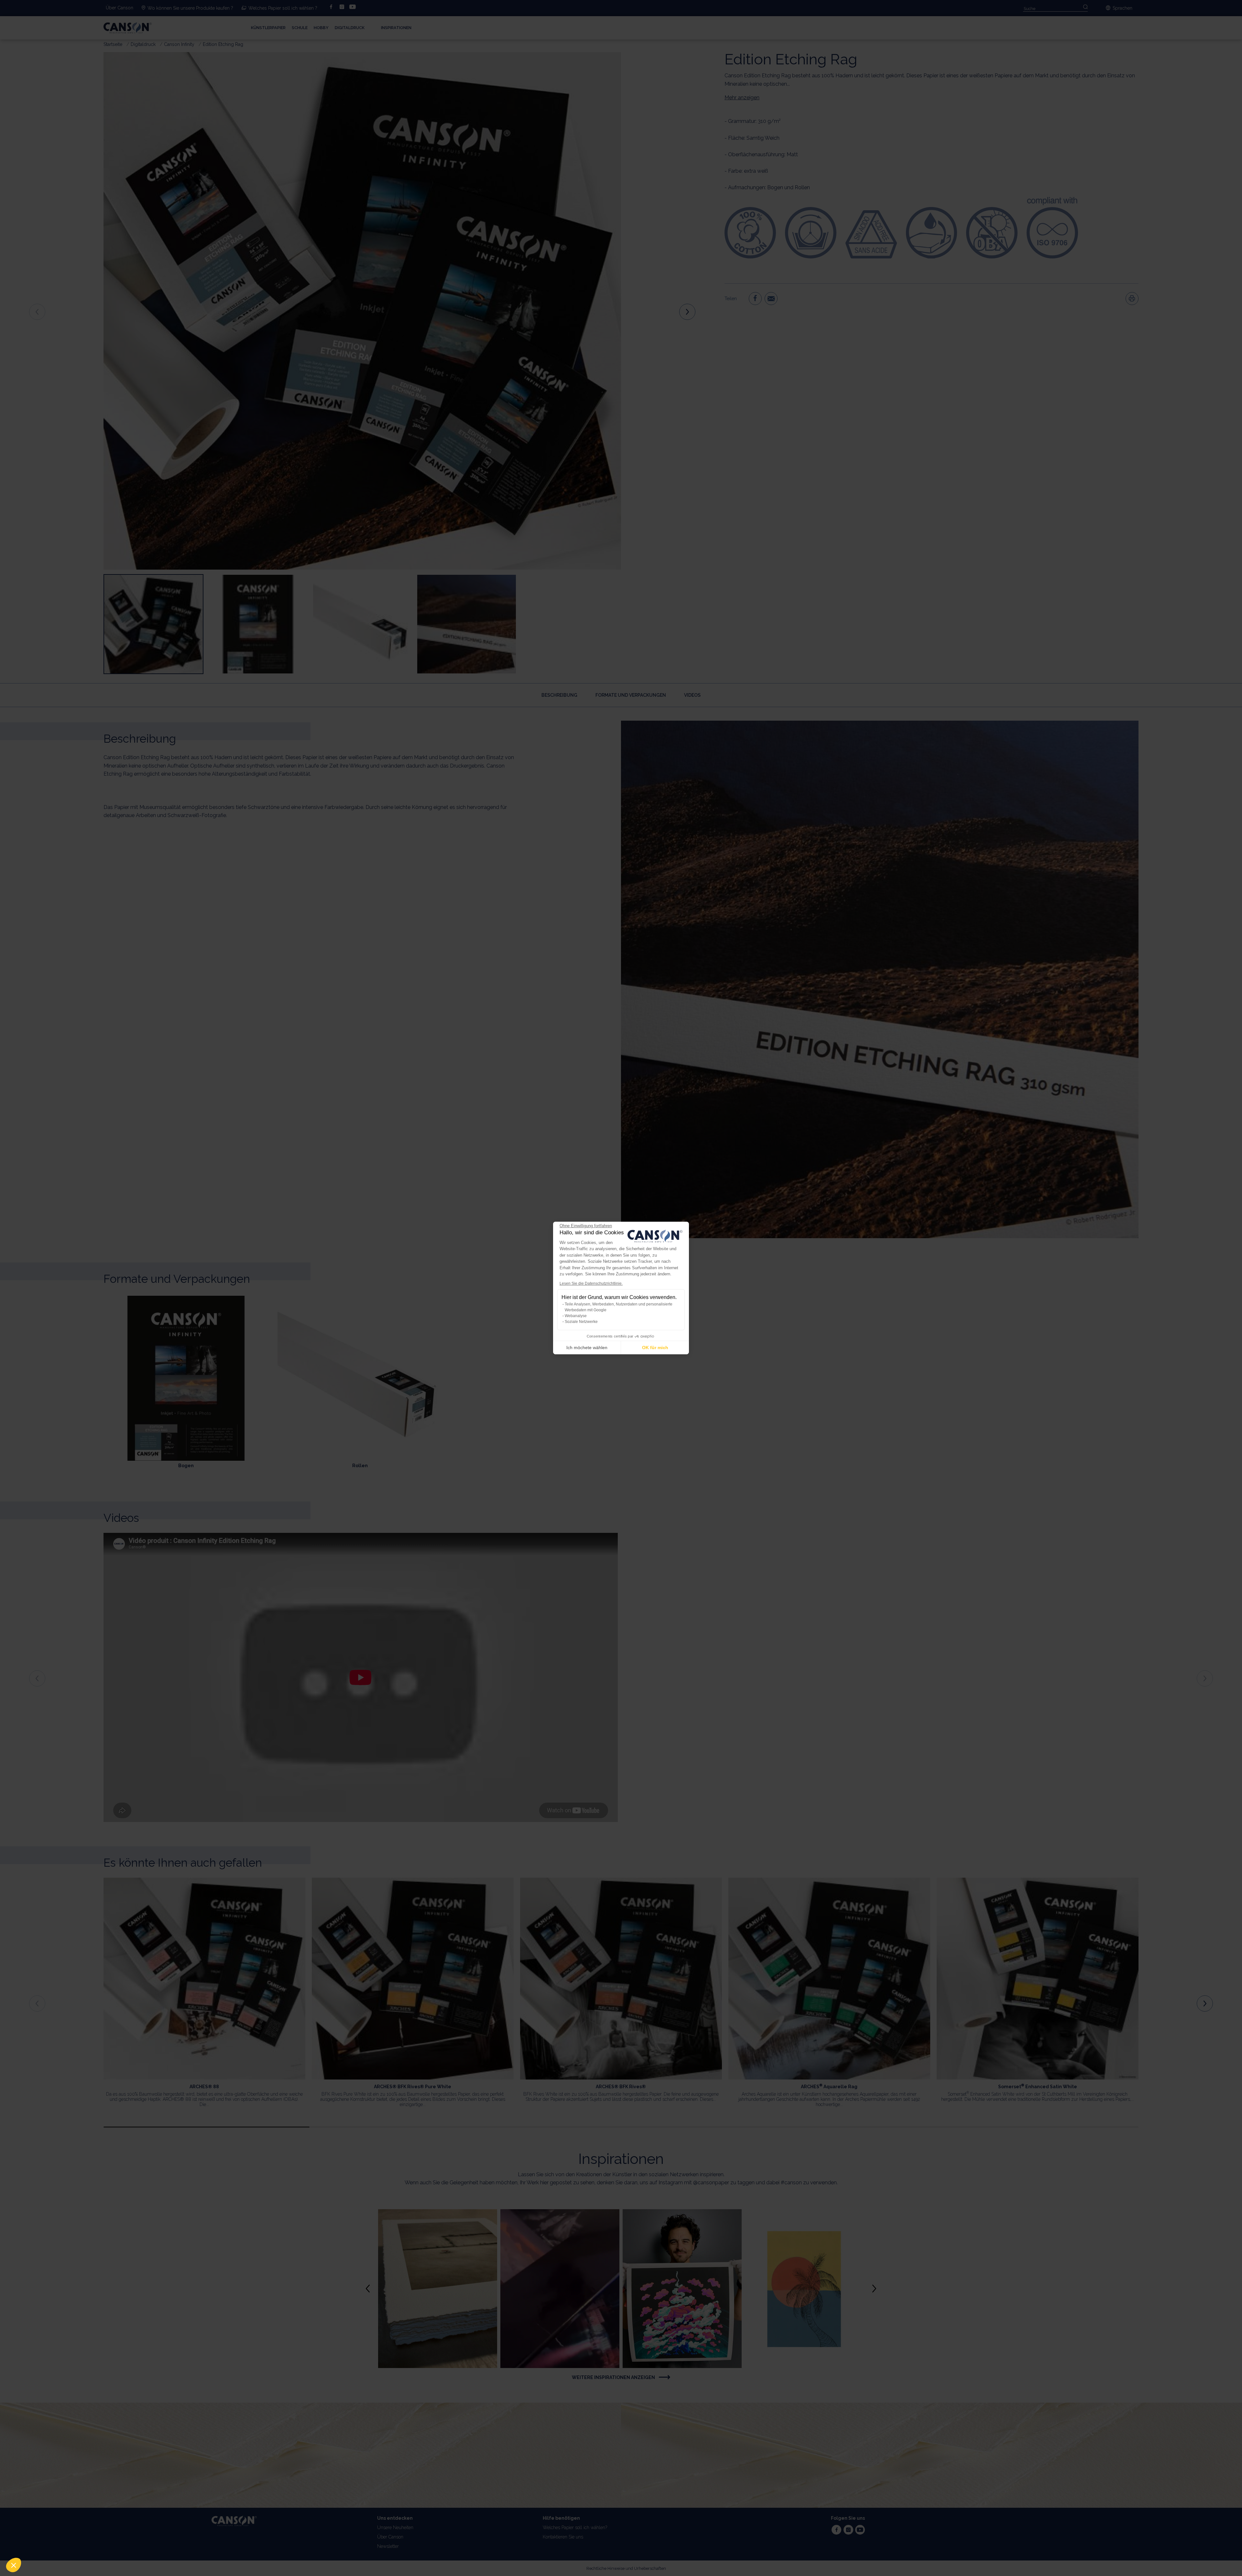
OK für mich (655, 1348)
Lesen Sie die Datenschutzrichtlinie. (591, 1283)
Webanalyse (576, 1316)
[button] (14, 2565)
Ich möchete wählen (587, 1348)
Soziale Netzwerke (581, 1322)
